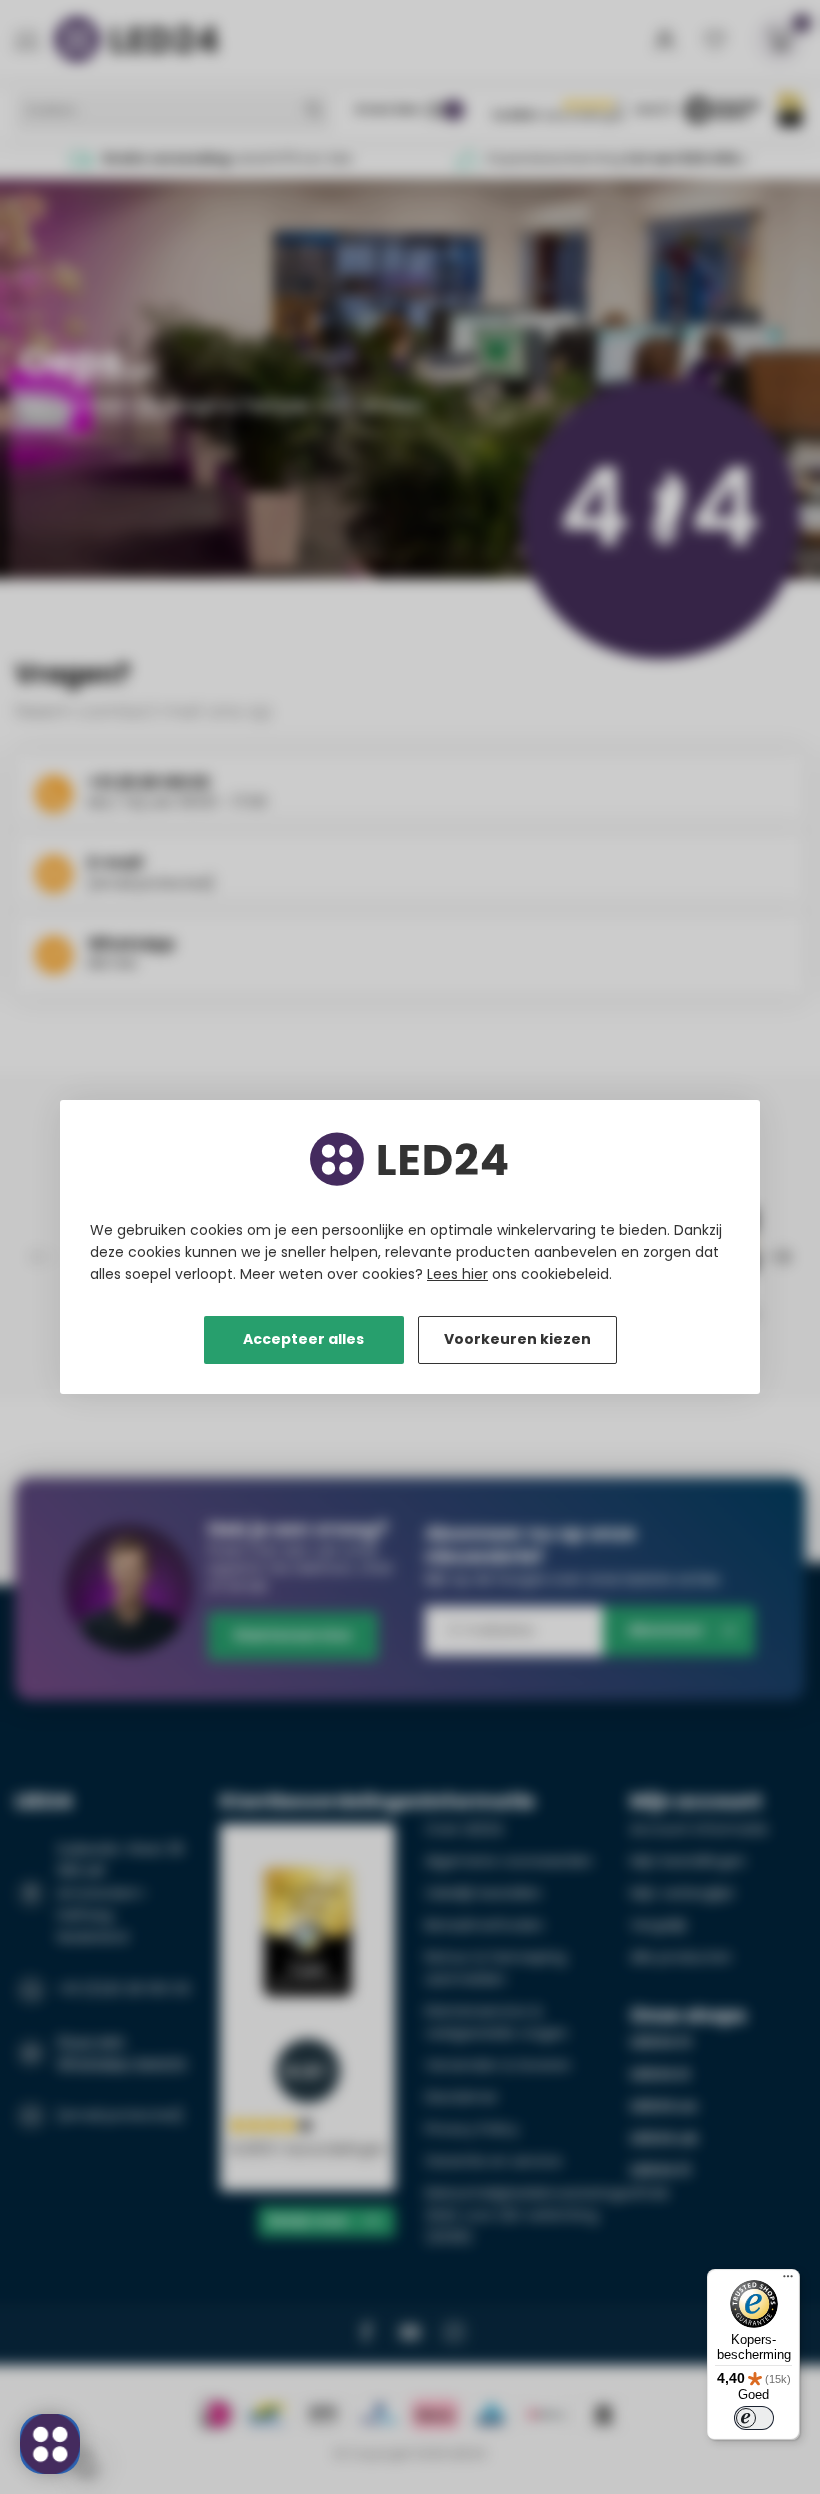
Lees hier (457, 1274)
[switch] (754, 2418)
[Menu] (788, 2281)
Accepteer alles (303, 1339)
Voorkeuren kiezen (517, 1339)
